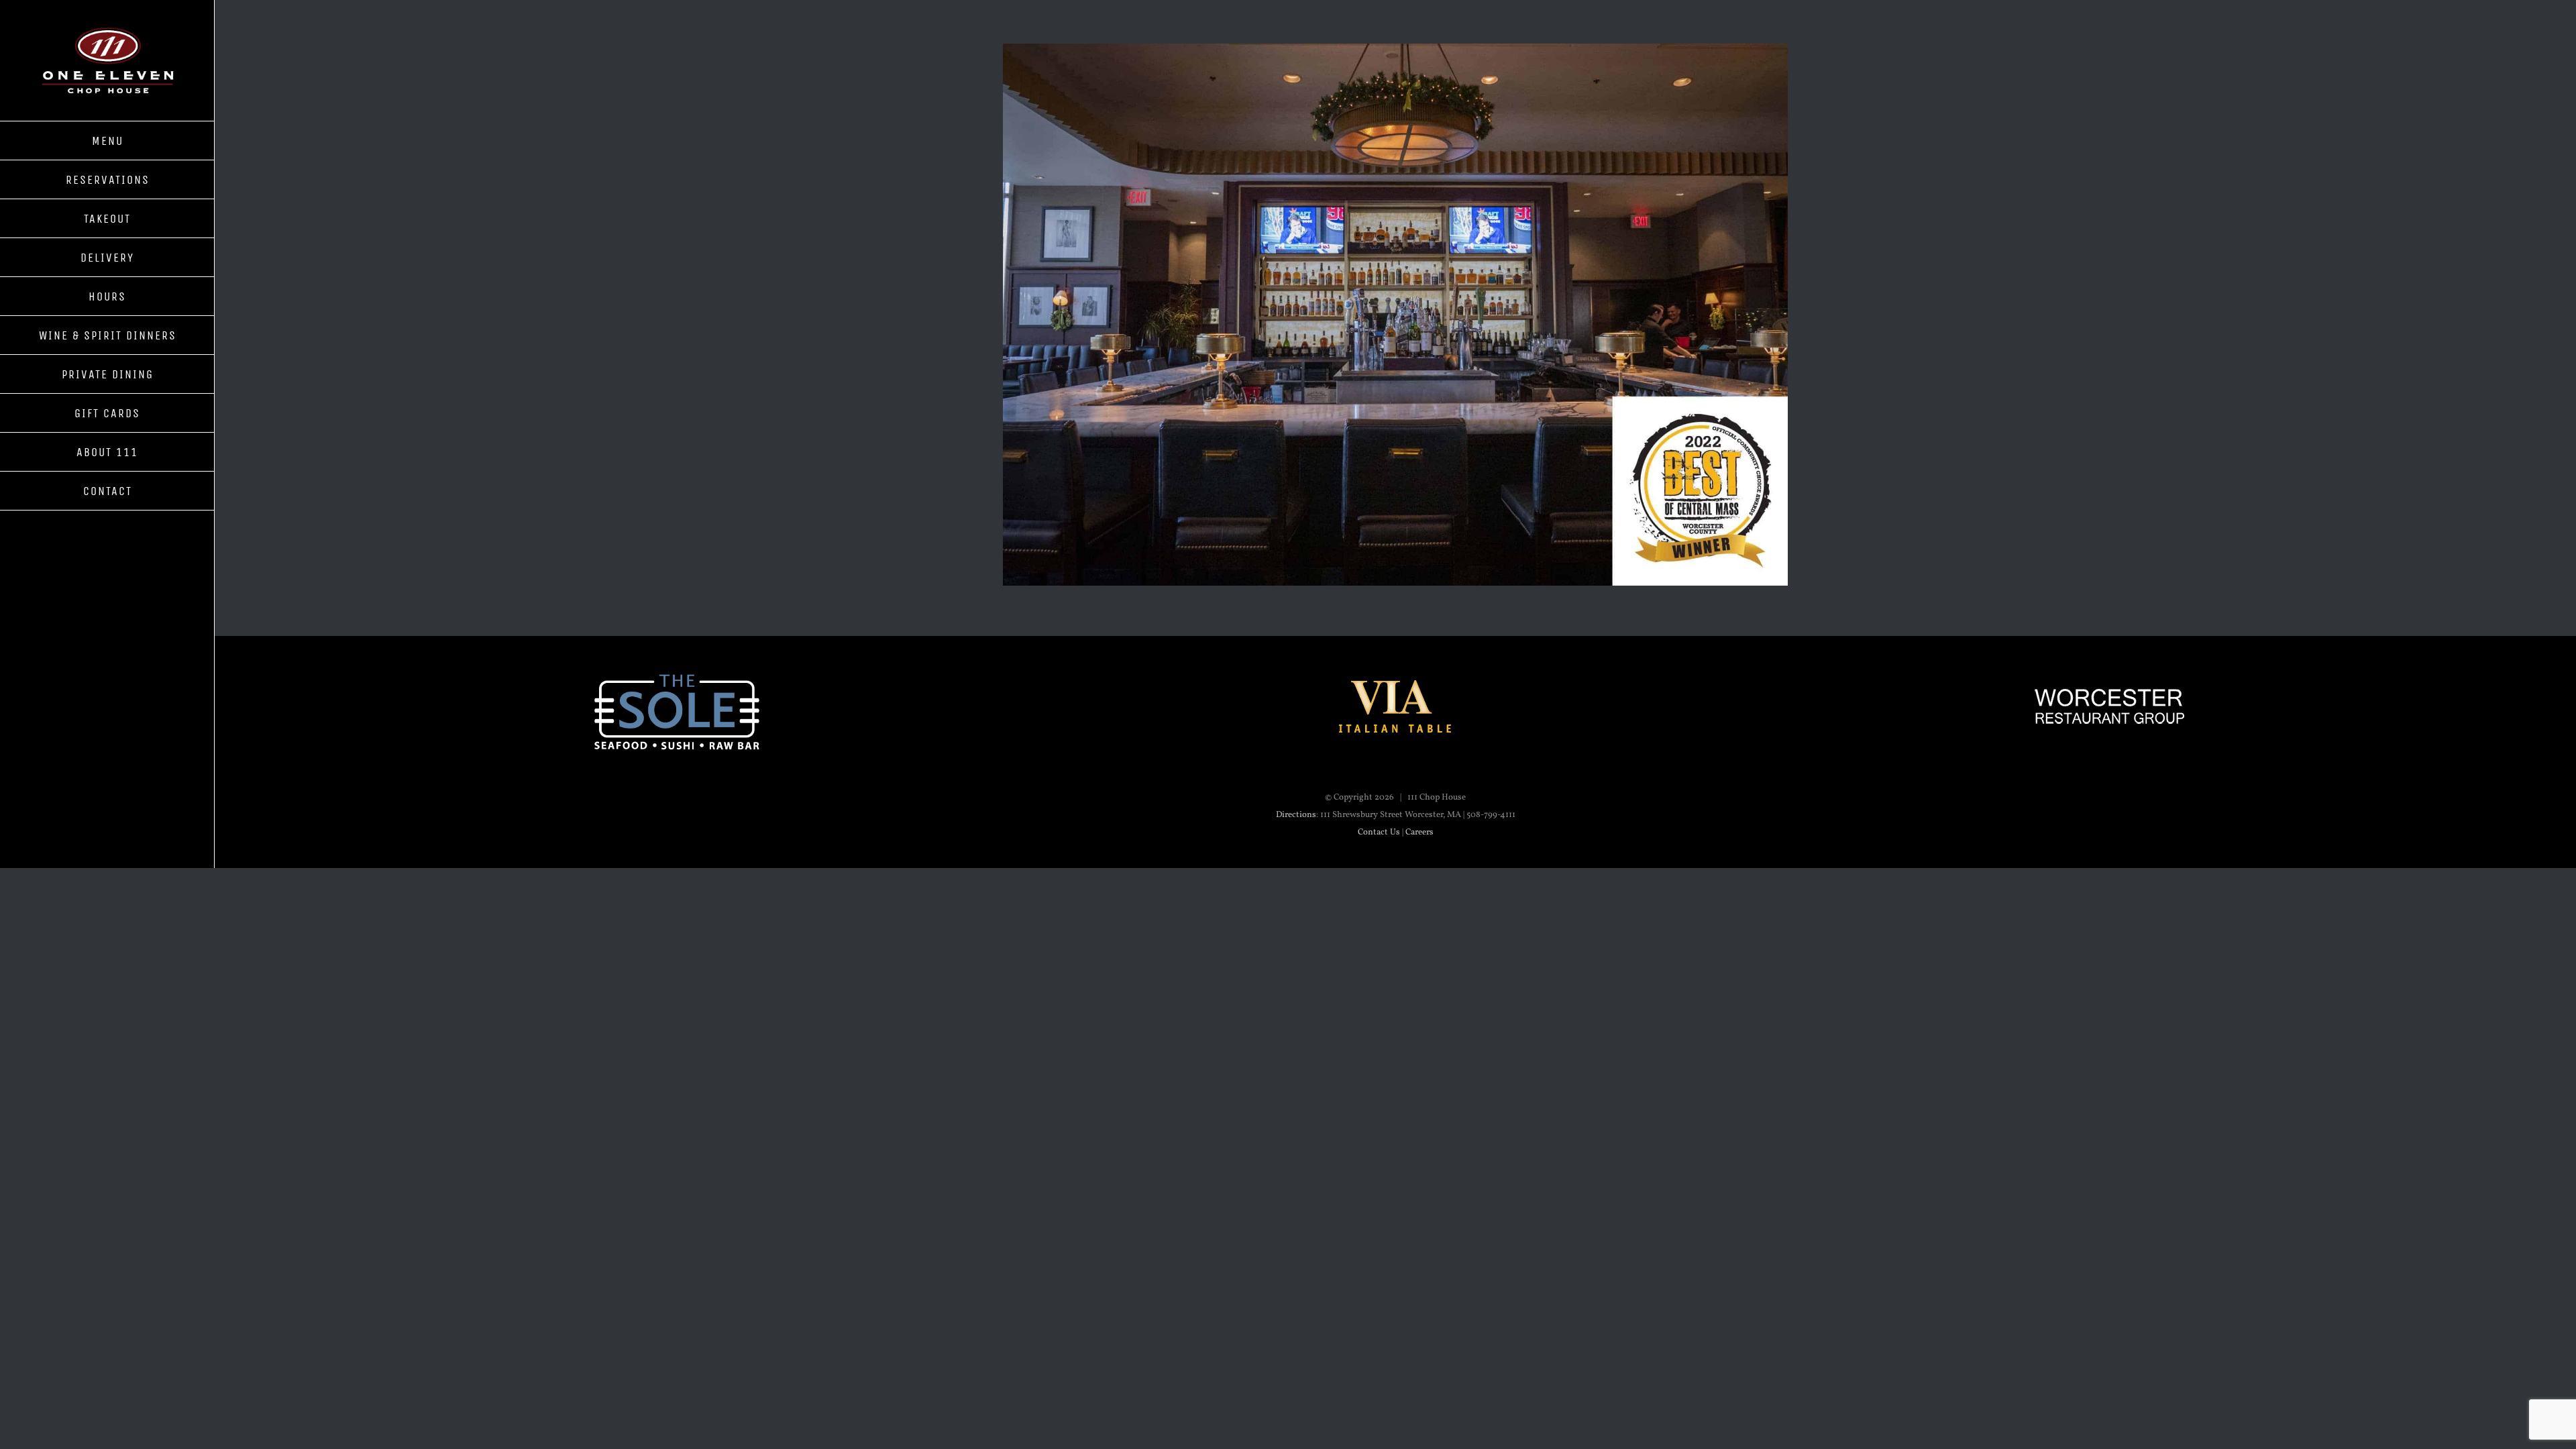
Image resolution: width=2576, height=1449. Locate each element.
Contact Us (1379, 833)
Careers (1419, 833)
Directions (1296, 815)
